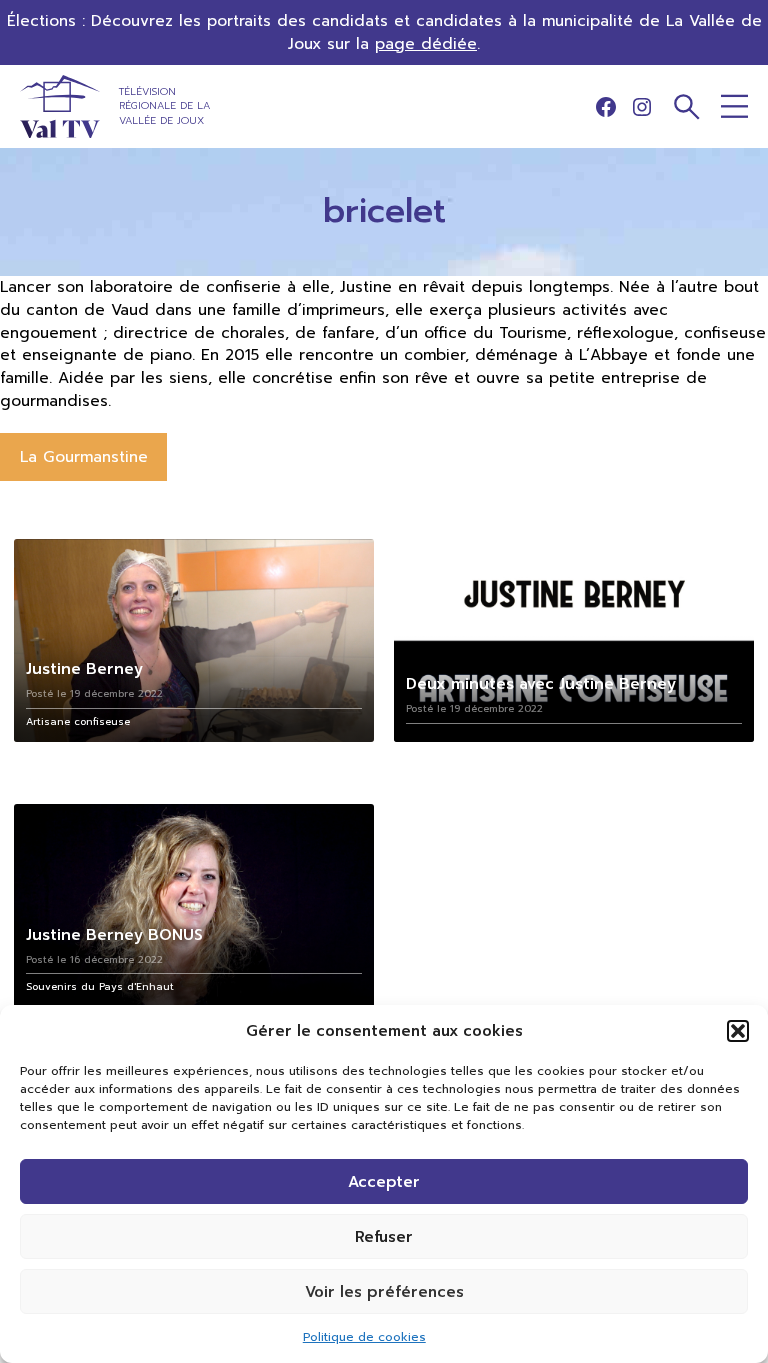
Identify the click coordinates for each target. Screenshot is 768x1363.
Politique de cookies (364, 1337)
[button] (738, 1031)
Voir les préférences (384, 1292)
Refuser (384, 1237)
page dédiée (426, 43)
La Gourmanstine (84, 456)
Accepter (384, 1182)
